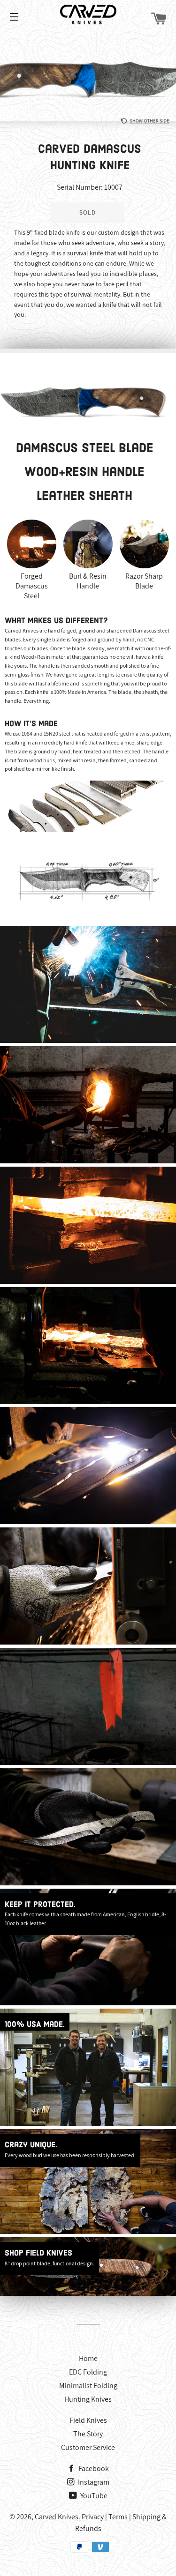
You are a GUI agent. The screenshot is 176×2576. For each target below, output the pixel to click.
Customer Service (88, 2447)
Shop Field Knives (38, 2253)
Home (88, 2358)
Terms (118, 2517)
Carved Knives (57, 2517)
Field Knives (88, 2420)
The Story (88, 2434)
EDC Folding (88, 2372)
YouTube (93, 2496)
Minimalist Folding (88, 2386)
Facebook (93, 2468)
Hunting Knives (88, 2399)
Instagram (93, 2482)
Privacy (93, 2517)
